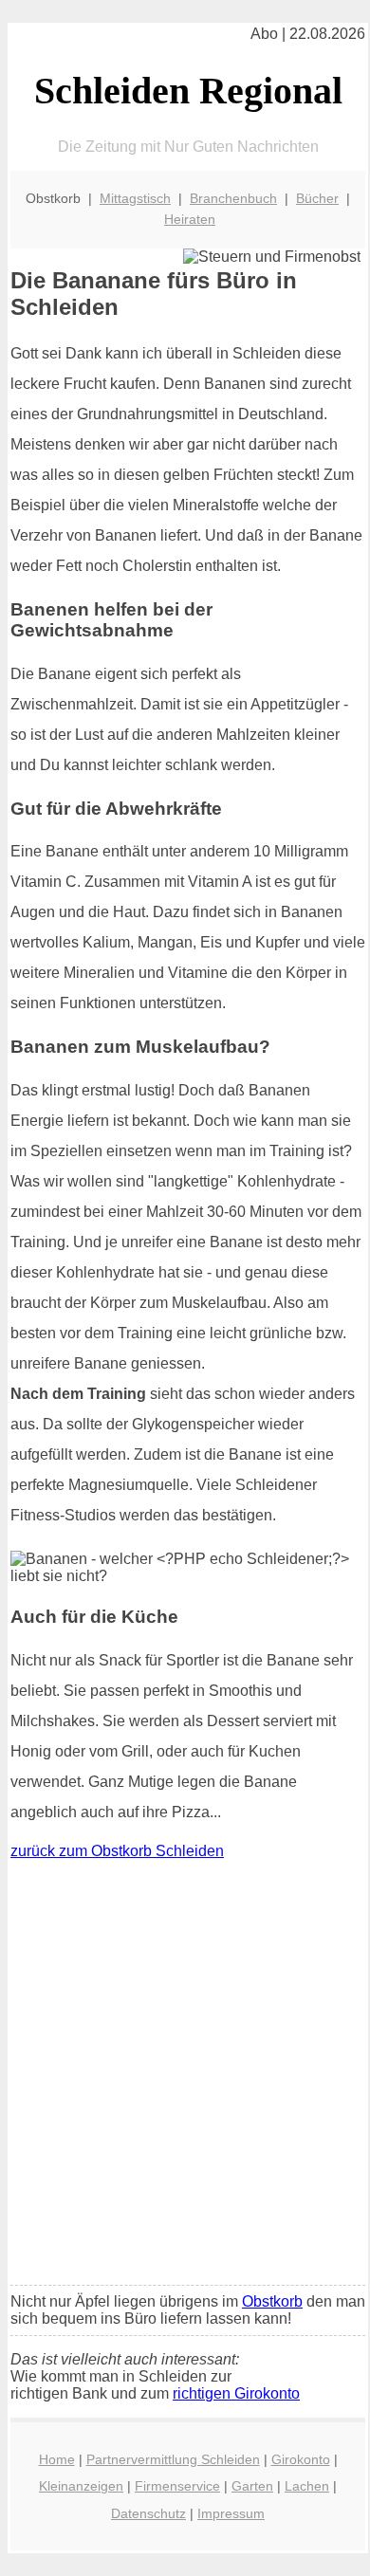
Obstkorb (272, 2301)
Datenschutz (148, 2513)
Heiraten (190, 219)
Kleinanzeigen (81, 2486)
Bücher (317, 198)
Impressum (231, 2513)
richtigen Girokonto (236, 2393)
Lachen (307, 2486)
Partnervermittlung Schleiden (173, 2459)
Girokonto (301, 2459)
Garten (252, 2486)
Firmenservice (177, 2486)
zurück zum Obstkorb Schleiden (117, 1851)
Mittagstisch (135, 198)
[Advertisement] (185, 2077)
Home (57, 2459)
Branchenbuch (233, 198)
